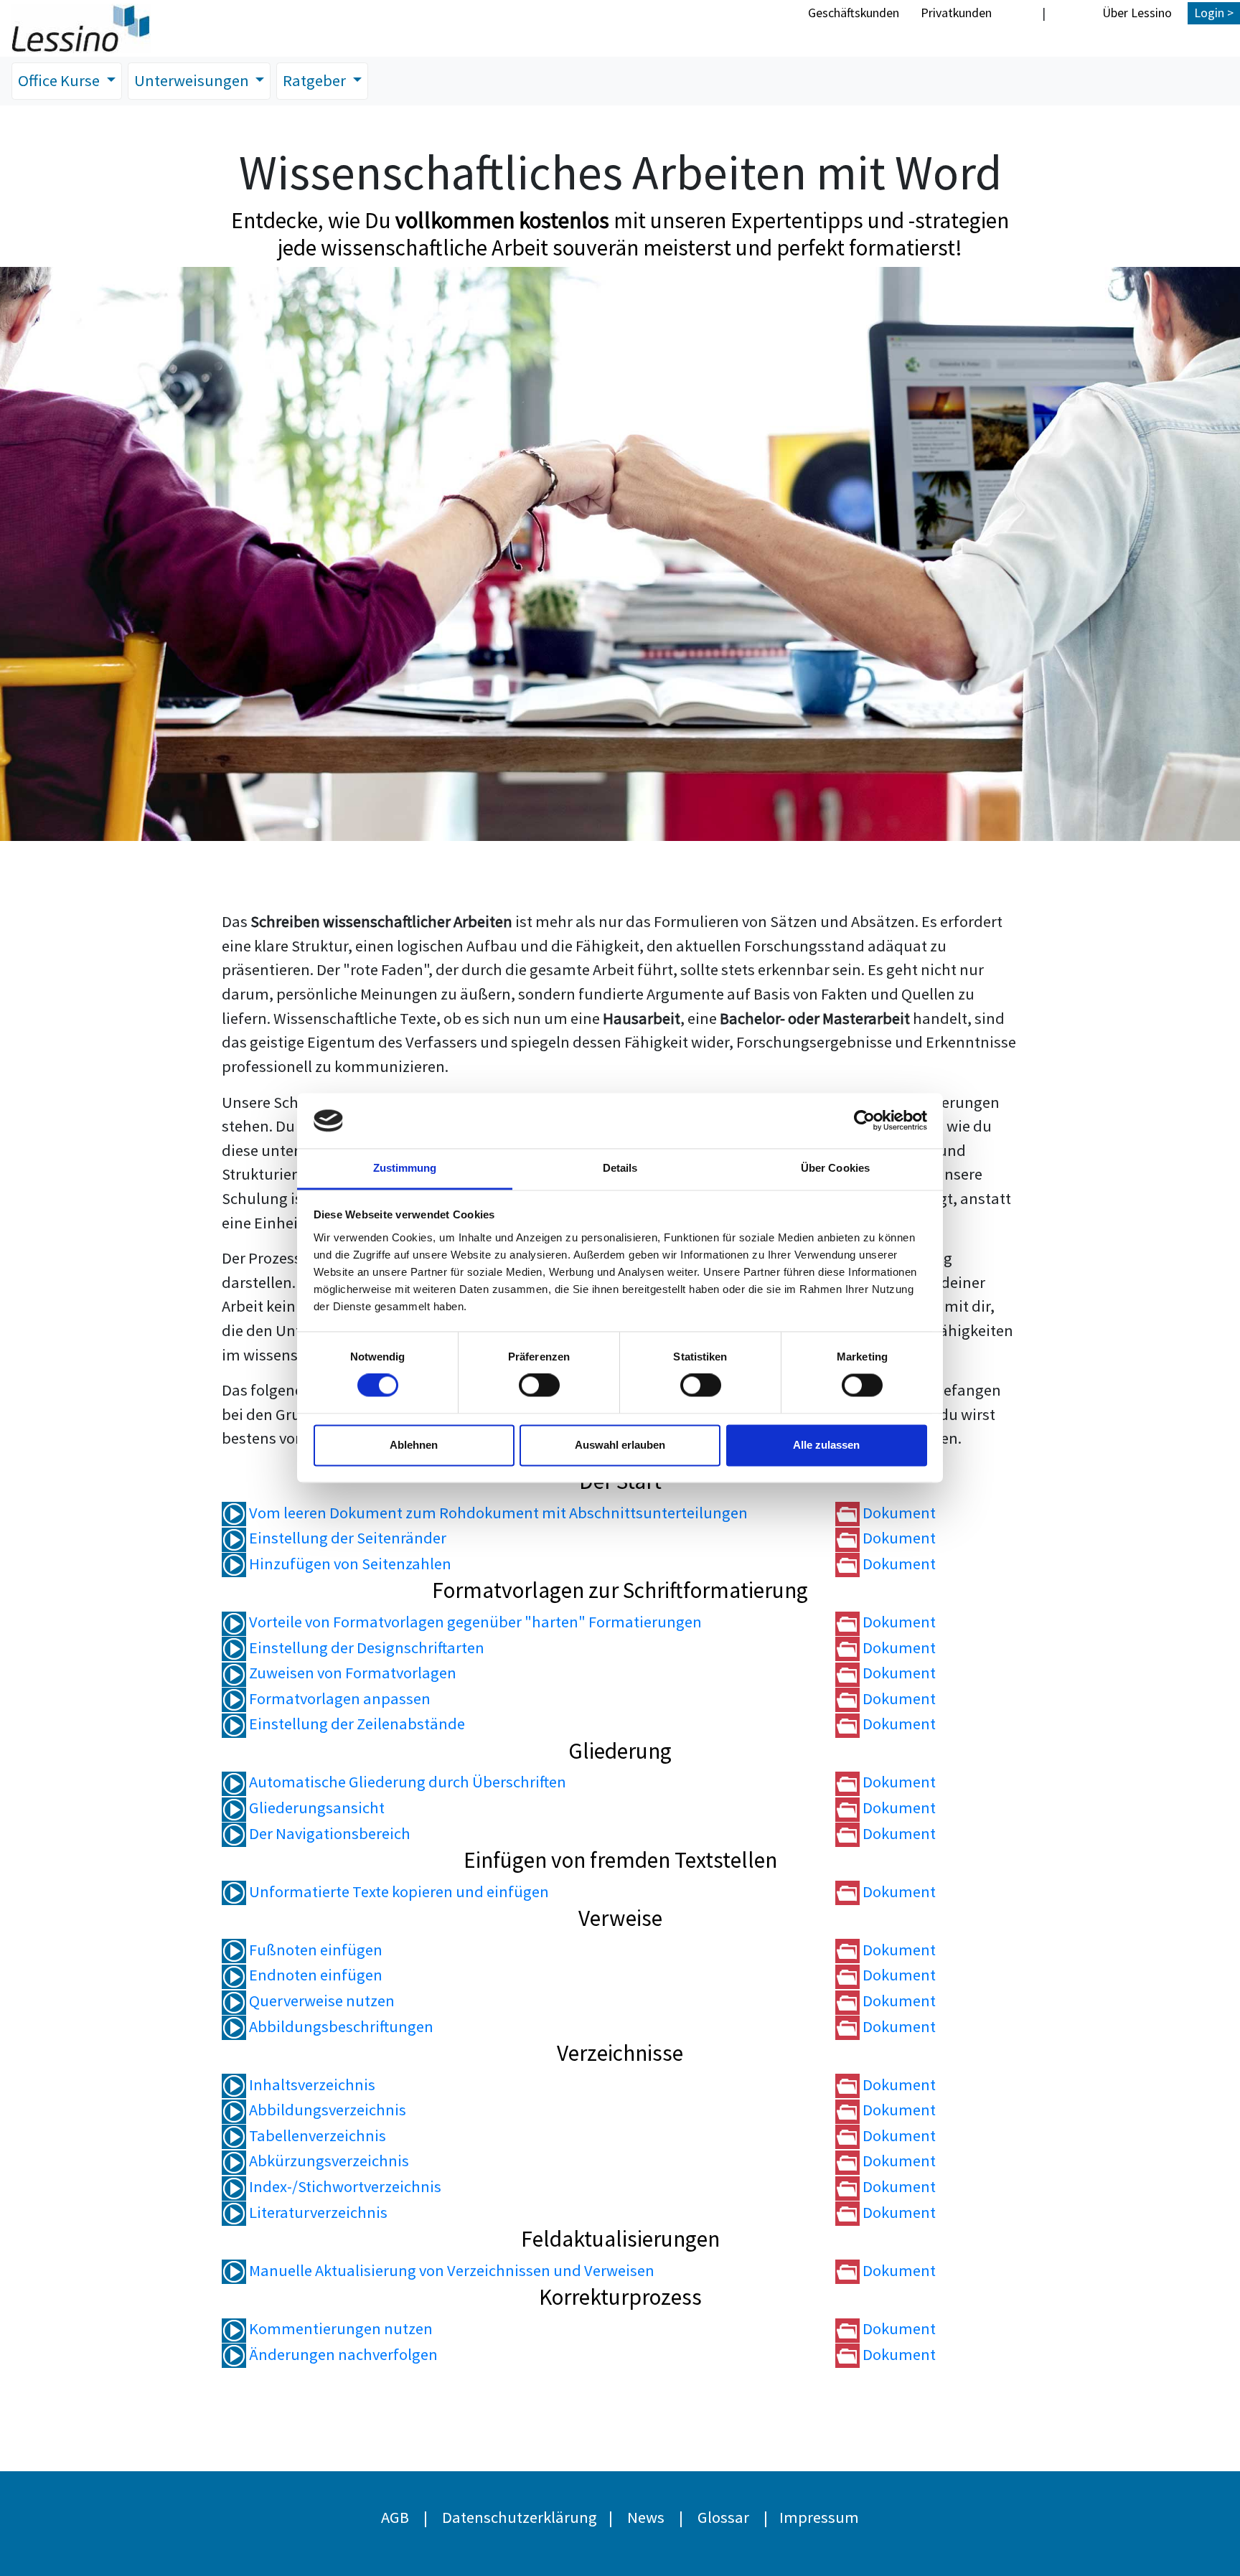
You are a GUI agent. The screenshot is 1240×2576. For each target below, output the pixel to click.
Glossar (723, 2517)
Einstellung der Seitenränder (346, 1538)
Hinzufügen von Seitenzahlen (349, 1564)
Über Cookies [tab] (835, 1168)
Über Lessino (1137, 13)
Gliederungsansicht (315, 1808)
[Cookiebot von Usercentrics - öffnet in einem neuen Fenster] (864, 1121)
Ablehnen (414, 1445)
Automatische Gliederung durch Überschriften (406, 1782)
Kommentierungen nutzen (339, 2328)
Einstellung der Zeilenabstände (356, 1724)
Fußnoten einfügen (314, 1950)
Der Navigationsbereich (328, 1833)
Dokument (898, 1513)
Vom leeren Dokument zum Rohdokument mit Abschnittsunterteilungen (497, 1513)
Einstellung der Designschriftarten (365, 1647)
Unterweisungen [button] (193, 80)
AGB (395, 2517)
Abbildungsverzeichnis (326, 2110)
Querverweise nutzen (320, 2001)
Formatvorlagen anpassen (338, 1698)
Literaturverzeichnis (317, 2212)
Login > (1214, 13)
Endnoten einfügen (314, 1975)
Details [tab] (620, 1168)
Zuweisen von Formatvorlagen (351, 1673)
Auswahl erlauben (620, 1445)
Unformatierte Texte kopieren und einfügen (398, 1891)
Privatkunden (956, 13)
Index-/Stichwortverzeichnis (344, 2186)
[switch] (539, 1386)
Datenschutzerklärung (520, 2517)
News (646, 2517)
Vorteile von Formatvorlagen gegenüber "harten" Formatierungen (474, 1622)
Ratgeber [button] (316, 80)
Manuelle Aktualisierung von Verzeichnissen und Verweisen (450, 2270)
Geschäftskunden (854, 13)
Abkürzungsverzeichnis (328, 2161)
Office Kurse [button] (60, 80)
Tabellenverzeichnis (316, 2135)
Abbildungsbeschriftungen (340, 2026)
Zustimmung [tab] (405, 1168)
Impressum (819, 2517)
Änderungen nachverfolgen (342, 2354)
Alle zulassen (826, 1445)
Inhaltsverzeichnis (311, 2084)
